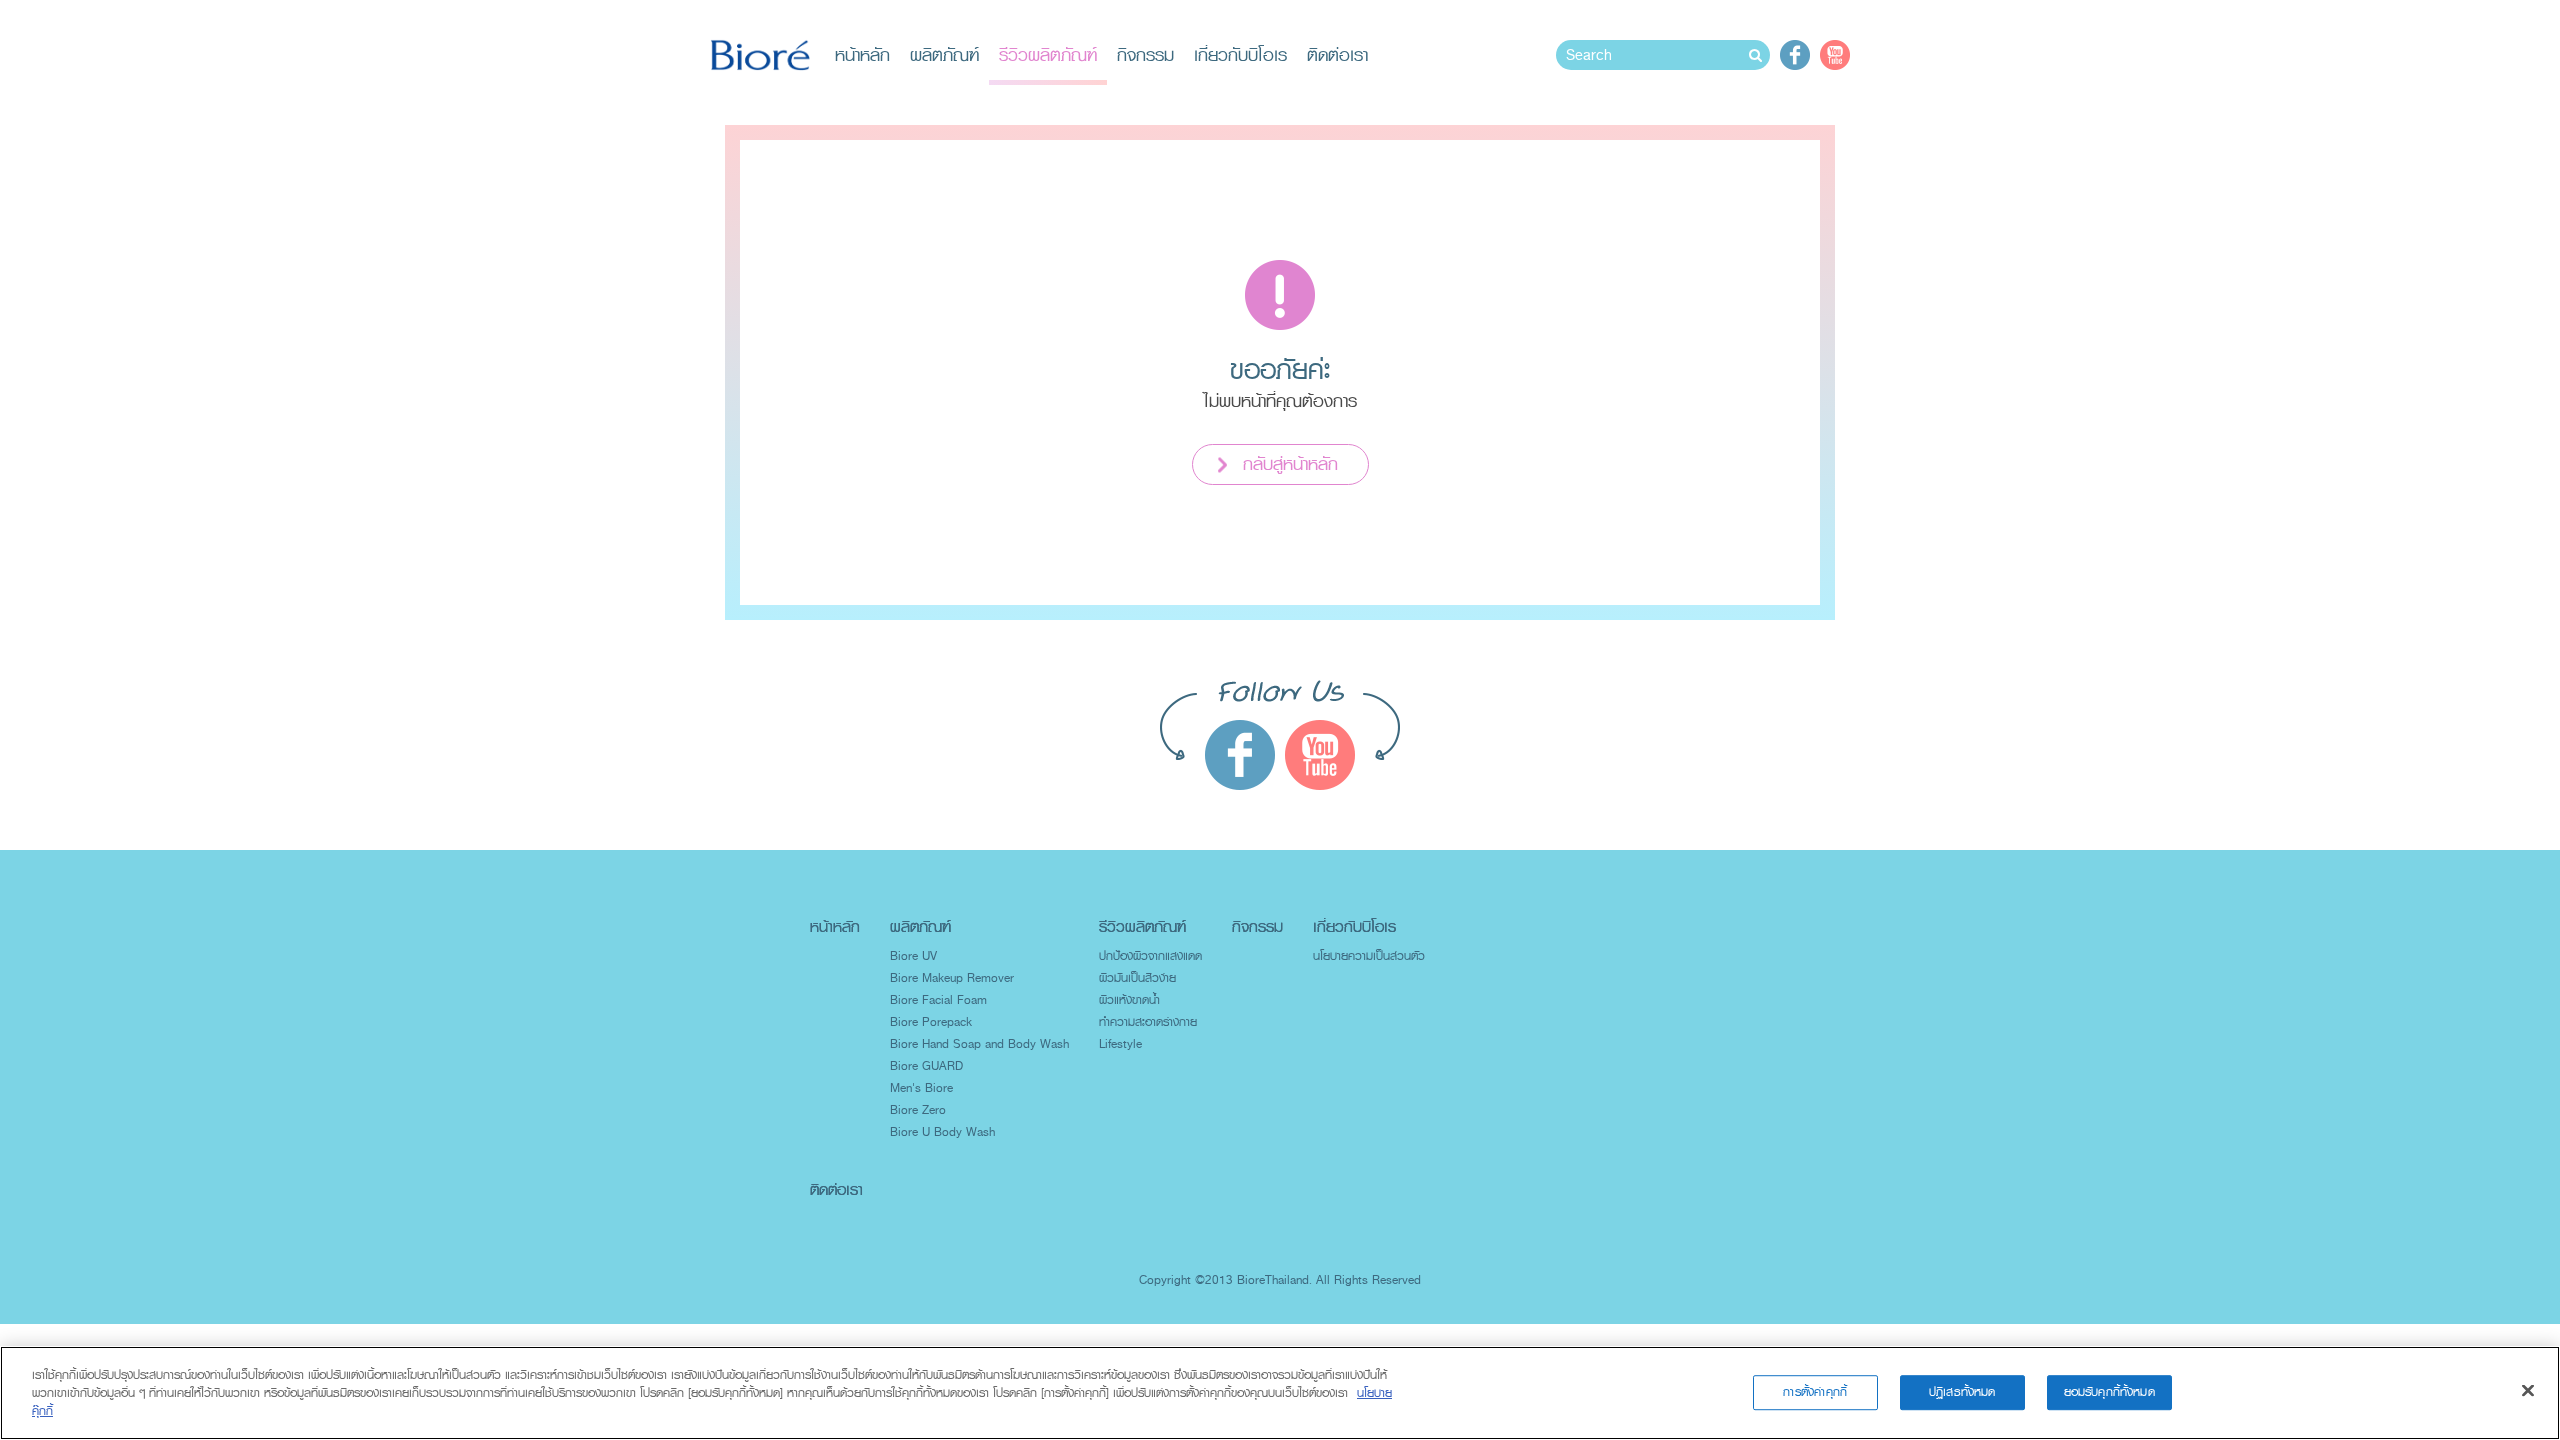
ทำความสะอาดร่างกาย (1148, 1022)
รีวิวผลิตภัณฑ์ (1048, 55)
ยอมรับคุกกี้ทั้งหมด (2109, 1392)
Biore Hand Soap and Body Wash (979, 1044)
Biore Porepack (931, 1022)
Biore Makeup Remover (952, 978)
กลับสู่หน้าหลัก (1290, 464)
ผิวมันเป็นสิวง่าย (1137, 978)
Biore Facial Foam (938, 1000)
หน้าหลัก (862, 55)
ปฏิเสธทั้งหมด (1962, 1392)
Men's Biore (921, 1088)
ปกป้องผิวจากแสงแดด (1150, 956)
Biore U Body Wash (942, 1132)
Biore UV (913, 956)
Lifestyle (1120, 1044)
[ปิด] (2528, 1391)
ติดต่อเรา (1337, 55)
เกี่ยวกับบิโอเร (1240, 55)
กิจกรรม (1145, 55)
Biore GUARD (926, 1066)
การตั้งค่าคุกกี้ (1815, 1392)
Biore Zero (918, 1110)
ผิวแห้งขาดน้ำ (1129, 1000)
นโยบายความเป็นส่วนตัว (1369, 956)
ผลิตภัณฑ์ (944, 55)
